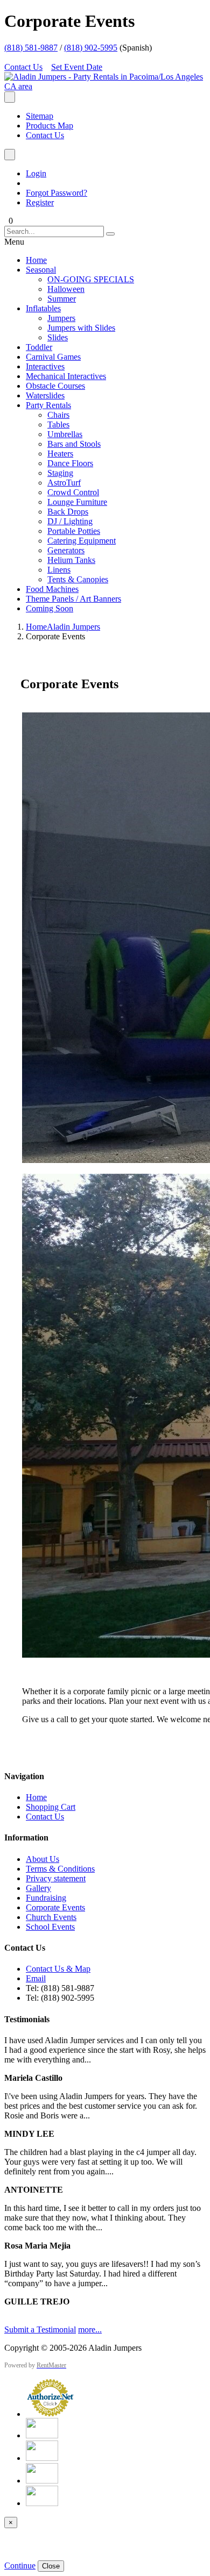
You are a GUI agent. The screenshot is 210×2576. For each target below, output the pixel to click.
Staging (60, 473)
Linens (59, 570)
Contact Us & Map (58, 1969)
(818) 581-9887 (31, 48)
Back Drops (68, 512)
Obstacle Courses (55, 386)
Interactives (45, 366)
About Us (43, 1859)
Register (40, 202)
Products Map (50, 126)
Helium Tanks (71, 560)
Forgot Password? (57, 193)
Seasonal (41, 270)
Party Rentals (48, 405)
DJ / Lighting (70, 521)
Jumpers (61, 318)
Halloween (66, 289)
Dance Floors (70, 463)
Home (36, 260)
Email (36, 1978)
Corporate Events (55, 1907)
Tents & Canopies (78, 579)
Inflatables (43, 308)
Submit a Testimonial (40, 2329)
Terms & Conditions (60, 1869)
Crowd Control (73, 492)
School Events (50, 1927)
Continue (20, 2566)
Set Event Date (77, 67)
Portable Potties (74, 531)
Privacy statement (56, 1878)
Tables (58, 424)
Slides (58, 337)
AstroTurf (64, 483)
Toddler (39, 347)
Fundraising (46, 1898)
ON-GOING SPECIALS (91, 279)
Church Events (51, 1917)
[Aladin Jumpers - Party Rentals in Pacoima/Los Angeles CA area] (105, 86)
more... (90, 2329)
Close (51, 2566)
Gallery (38, 1888)
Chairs (58, 415)
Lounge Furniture (77, 502)
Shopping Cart (51, 1807)
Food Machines (52, 589)
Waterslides (45, 395)
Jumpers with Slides (81, 328)
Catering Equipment (82, 541)
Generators (66, 550)
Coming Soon (50, 608)
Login (36, 173)
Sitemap (40, 116)
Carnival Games (53, 357)
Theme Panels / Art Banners (73, 599)
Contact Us (23, 67)
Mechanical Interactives (66, 376)
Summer (62, 299)
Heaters (60, 454)
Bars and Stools (74, 444)
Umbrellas (65, 434)
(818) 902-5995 (91, 48)
